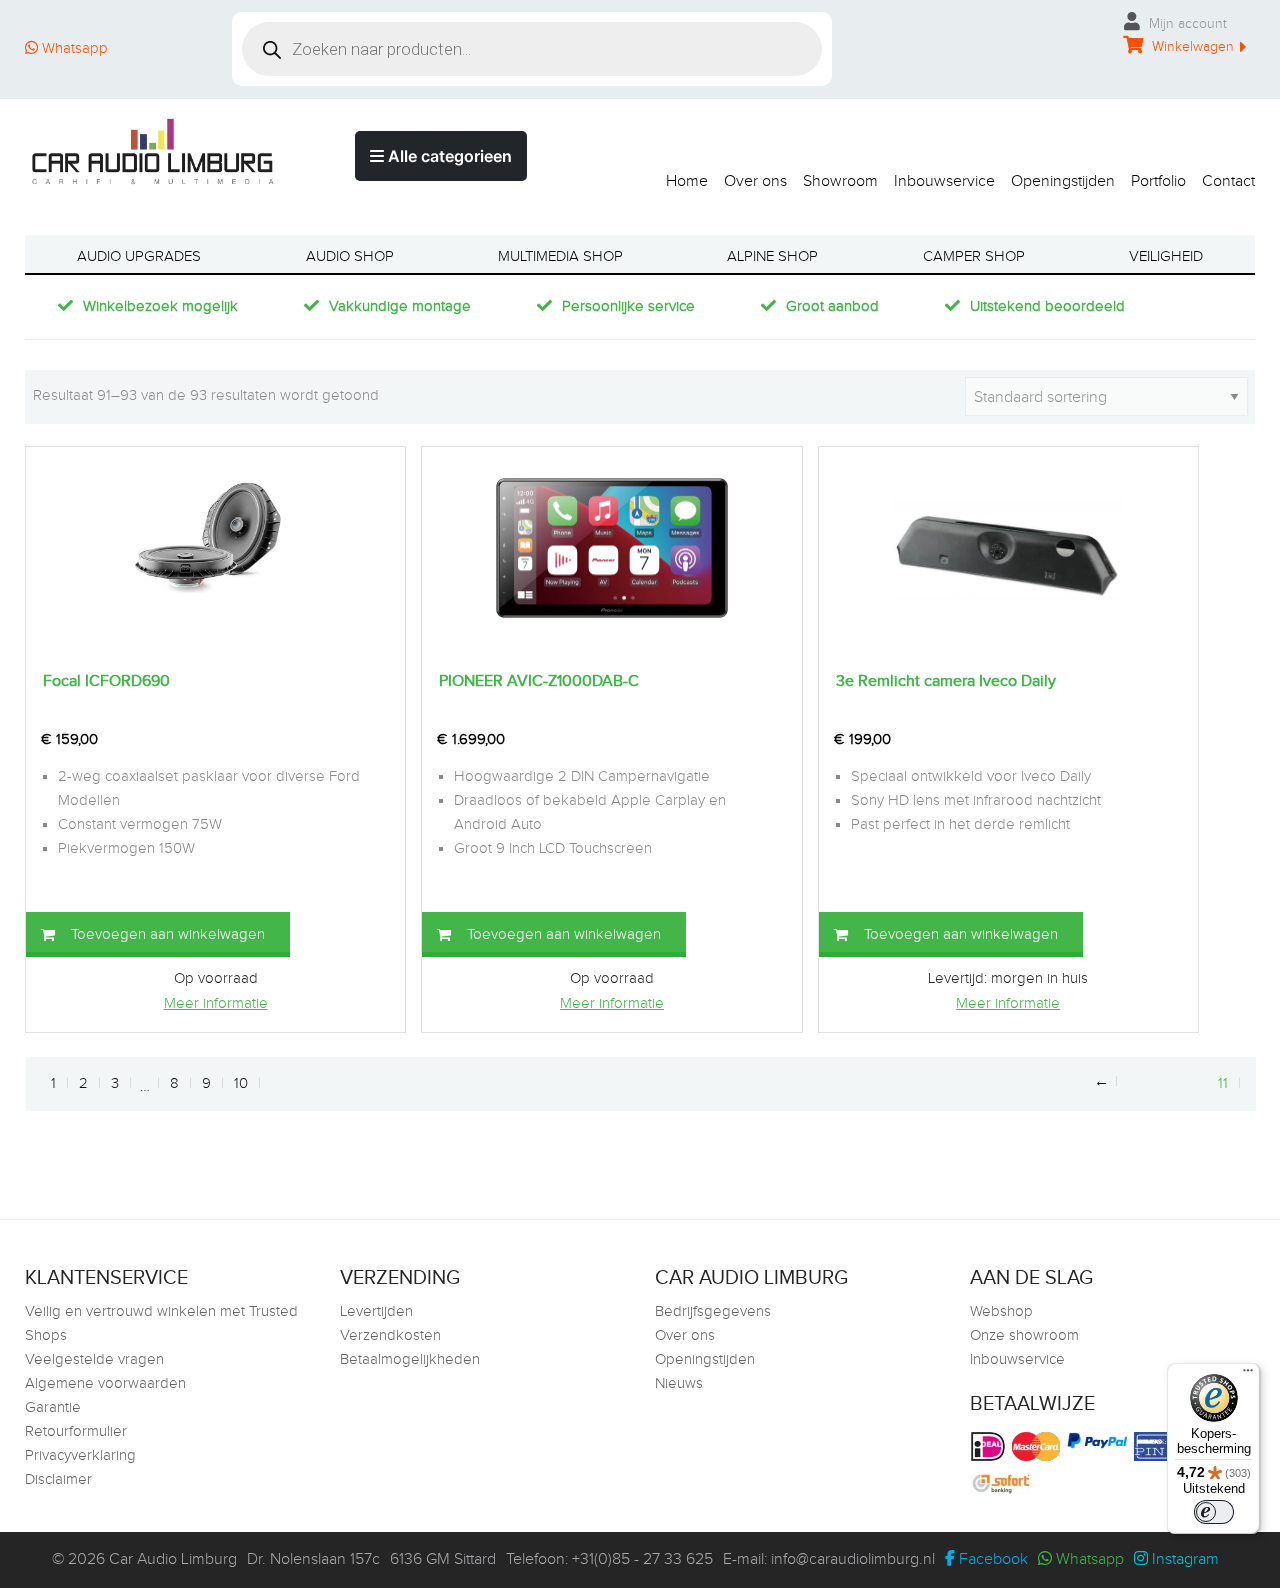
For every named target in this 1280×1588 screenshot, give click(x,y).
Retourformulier (76, 1431)
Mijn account (1186, 24)
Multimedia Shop (560, 256)
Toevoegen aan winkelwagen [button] (168, 934)
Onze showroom (1024, 1335)
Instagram (1183, 1559)
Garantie (53, 1407)
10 (241, 1083)
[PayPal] (1099, 1440)
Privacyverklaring (80, 1455)
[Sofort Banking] (1003, 1484)
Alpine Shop (772, 256)
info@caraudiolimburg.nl (853, 1559)
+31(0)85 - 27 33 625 (642, 1559)
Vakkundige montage (400, 306)
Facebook (991, 1559)
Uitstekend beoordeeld (1047, 306)
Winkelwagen (1191, 47)
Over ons (755, 181)
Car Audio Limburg (173, 1559)
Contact (1228, 181)
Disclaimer (58, 1479)
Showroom (840, 181)
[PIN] (1158, 1446)
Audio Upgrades (139, 256)
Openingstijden (1063, 181)
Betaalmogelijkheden (410, 1359)
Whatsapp (73, 48)
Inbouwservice (944, 181)
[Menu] (1248, 1375)
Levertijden (376, 1311)
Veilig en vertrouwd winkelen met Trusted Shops (161, 1323)
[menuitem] (679, 176)
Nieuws (679, 1383)
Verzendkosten (390, 1335)
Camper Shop (974, 256)
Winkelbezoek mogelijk (160, 306)
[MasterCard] (1038, 1446)
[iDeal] (990, 1446)
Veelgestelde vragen (94, 1359)
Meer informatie (216, 1003)
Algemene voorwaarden (105, 1383)
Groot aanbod (832, 306)
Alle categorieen (448, 156)
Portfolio (1158, 181)
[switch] (1214, 1512)
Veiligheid (1166, 256)
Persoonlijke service (628, 306)
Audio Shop (350, 256)
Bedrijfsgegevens (713, 1311)
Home (687, 181)
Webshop (1001, 1311)
